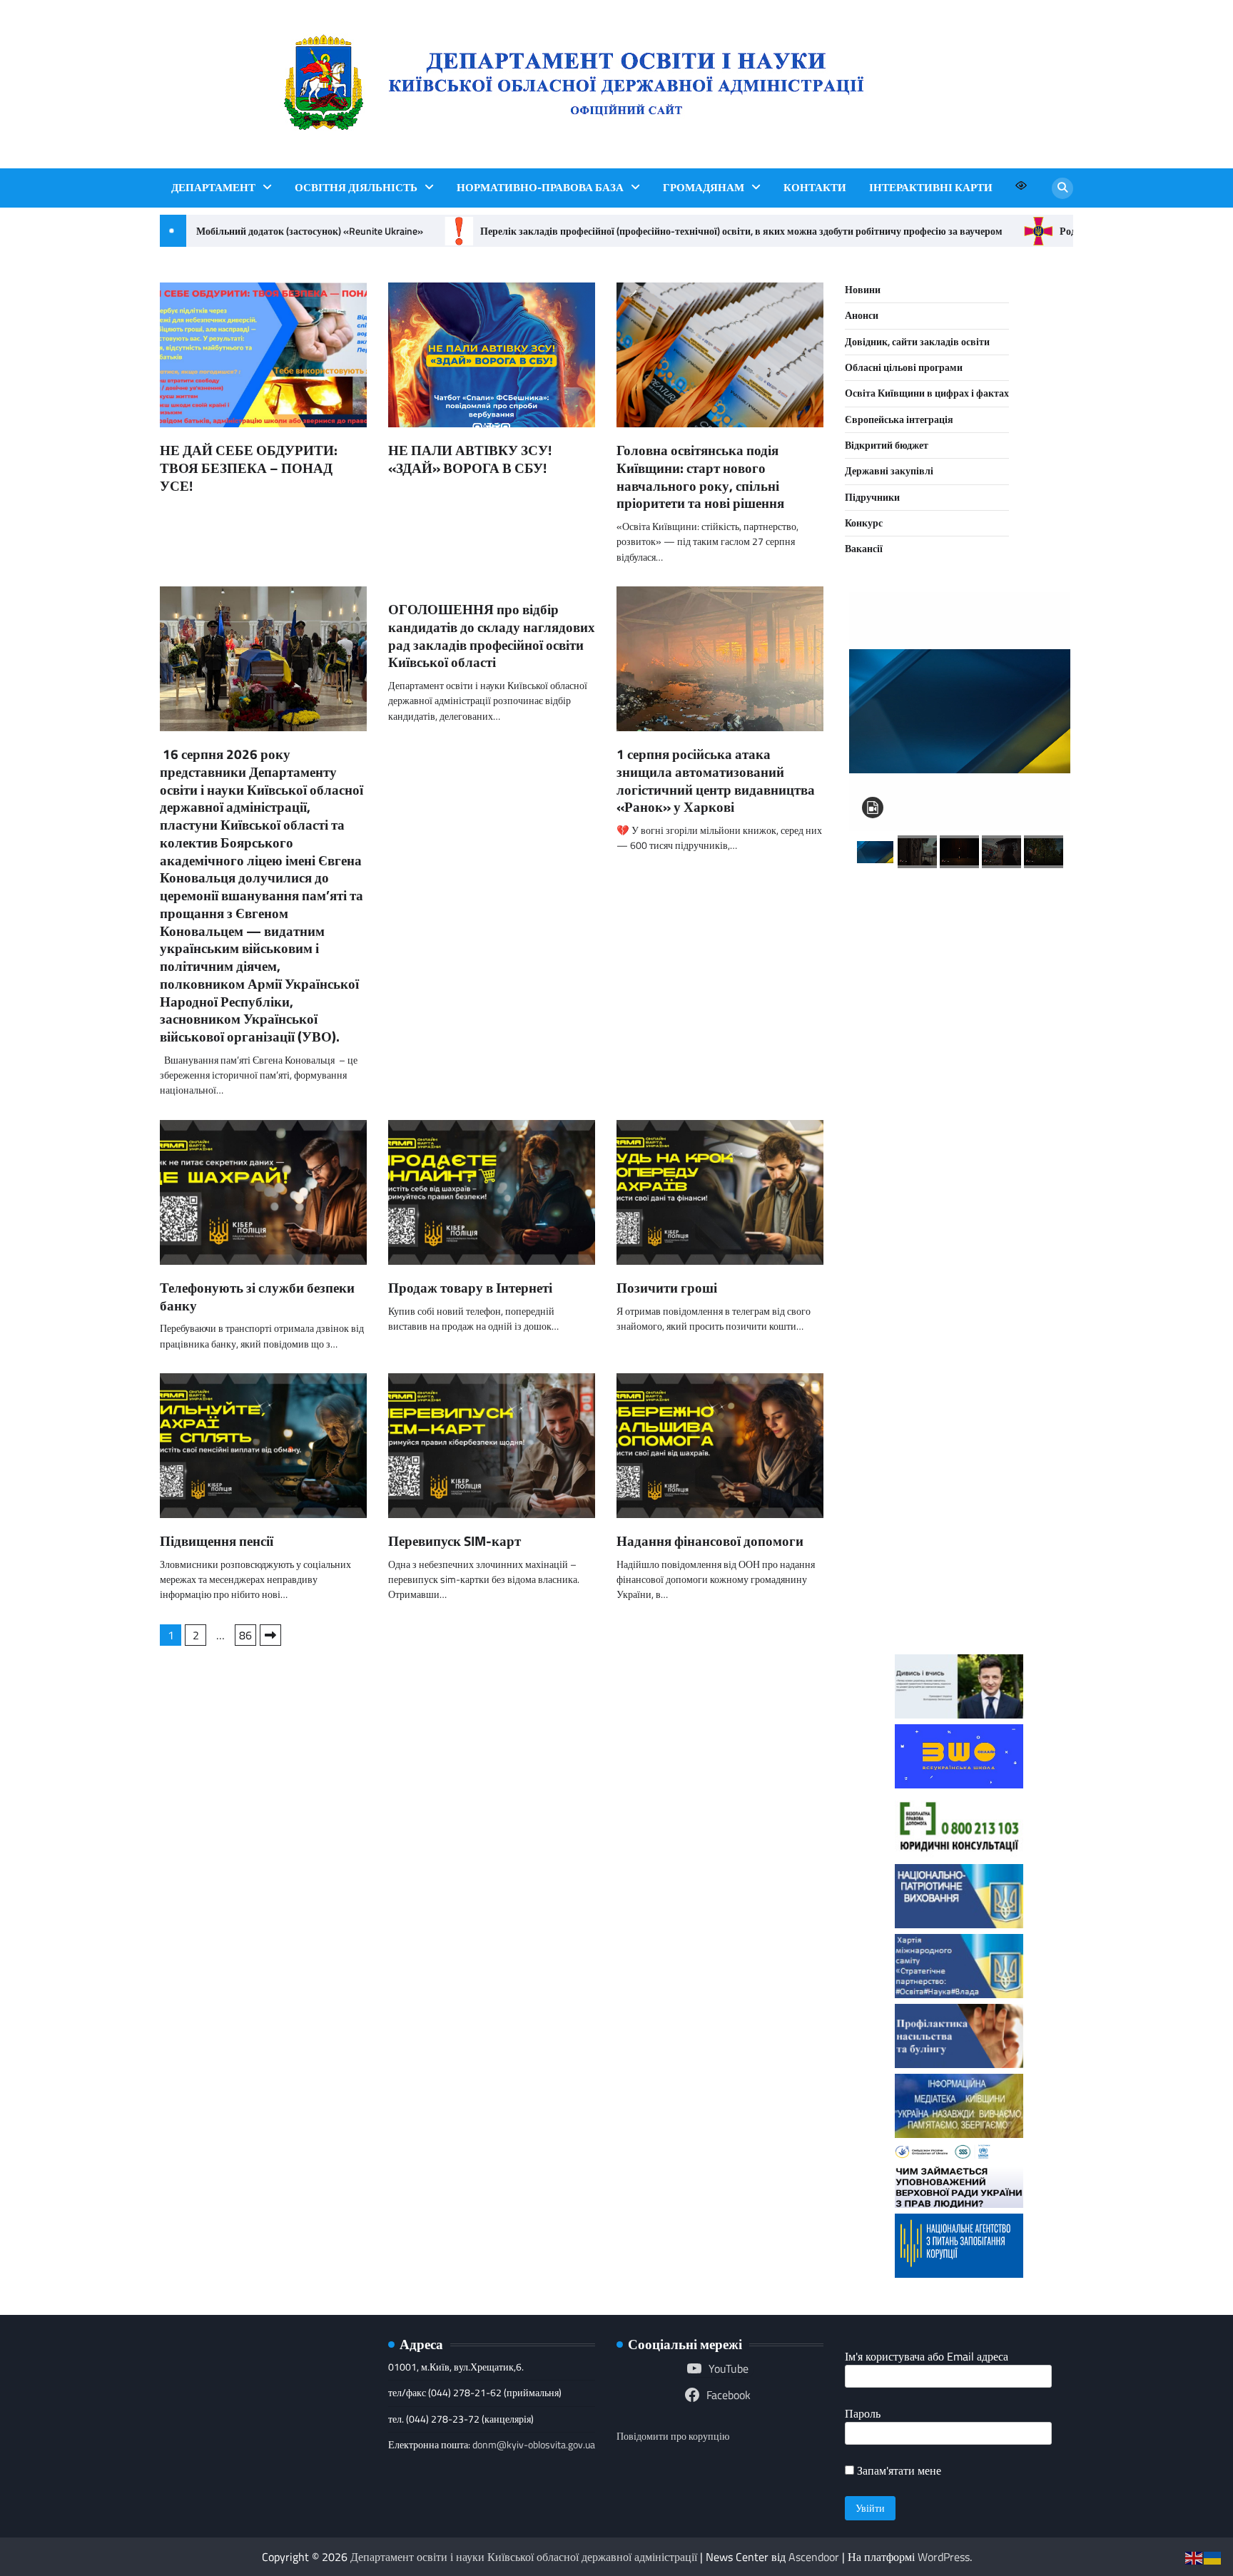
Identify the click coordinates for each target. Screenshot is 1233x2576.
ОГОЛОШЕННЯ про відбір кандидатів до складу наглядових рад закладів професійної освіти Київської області (492, 635)
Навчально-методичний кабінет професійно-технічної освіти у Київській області (959, 1225)
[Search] (1062, 188)
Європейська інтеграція (899, 419)
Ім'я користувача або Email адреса (927, 2356)
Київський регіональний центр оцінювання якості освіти (959, 1442)
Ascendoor (814, 2557)
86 (245, 1635)
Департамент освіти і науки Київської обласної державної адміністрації (524, 2557)
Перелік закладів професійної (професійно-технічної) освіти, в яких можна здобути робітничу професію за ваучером (723, 231)
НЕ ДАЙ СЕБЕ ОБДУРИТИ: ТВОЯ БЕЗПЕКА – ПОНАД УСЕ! (249, 468)
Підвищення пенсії (217, 1541)
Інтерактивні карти (931, 188)
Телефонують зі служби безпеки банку (257, 1296)
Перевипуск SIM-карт (455, 1541)
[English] (1194, 2557)
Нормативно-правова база (540, 188)
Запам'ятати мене (898, 2470)
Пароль (863, 2413)
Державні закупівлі (889, 471)
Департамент (213, 188)
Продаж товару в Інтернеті (470, 1287)
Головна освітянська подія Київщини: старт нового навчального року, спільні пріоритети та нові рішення (700, 476)
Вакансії (864, 549)
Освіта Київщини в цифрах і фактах (927, 393)
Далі (270, 1635)
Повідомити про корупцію (673, 2436)
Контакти (815, 188)
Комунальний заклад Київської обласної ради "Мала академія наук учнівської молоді (959, 1090)
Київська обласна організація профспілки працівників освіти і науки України (959, 1567)
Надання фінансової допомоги (710, 1541)
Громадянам (704, 188)
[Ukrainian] (1213, 2557)
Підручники (872, 497)
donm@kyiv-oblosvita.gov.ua (534, 2445)
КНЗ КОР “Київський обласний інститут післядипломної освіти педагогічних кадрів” (959, 955)
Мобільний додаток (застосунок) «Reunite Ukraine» (291, 231)
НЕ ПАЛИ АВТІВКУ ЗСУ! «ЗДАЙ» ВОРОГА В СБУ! (470, 459)
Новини (863, 290)
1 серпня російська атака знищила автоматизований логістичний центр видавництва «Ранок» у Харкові (716, 780)
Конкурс (864, 523)
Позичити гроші (667, 1287)
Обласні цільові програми (904, 367)
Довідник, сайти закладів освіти (917, 342)
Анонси (862, 315)
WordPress (944, 2557)
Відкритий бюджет (887, 445)
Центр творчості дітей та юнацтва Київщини (959, 1339)
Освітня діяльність (356, 188)
